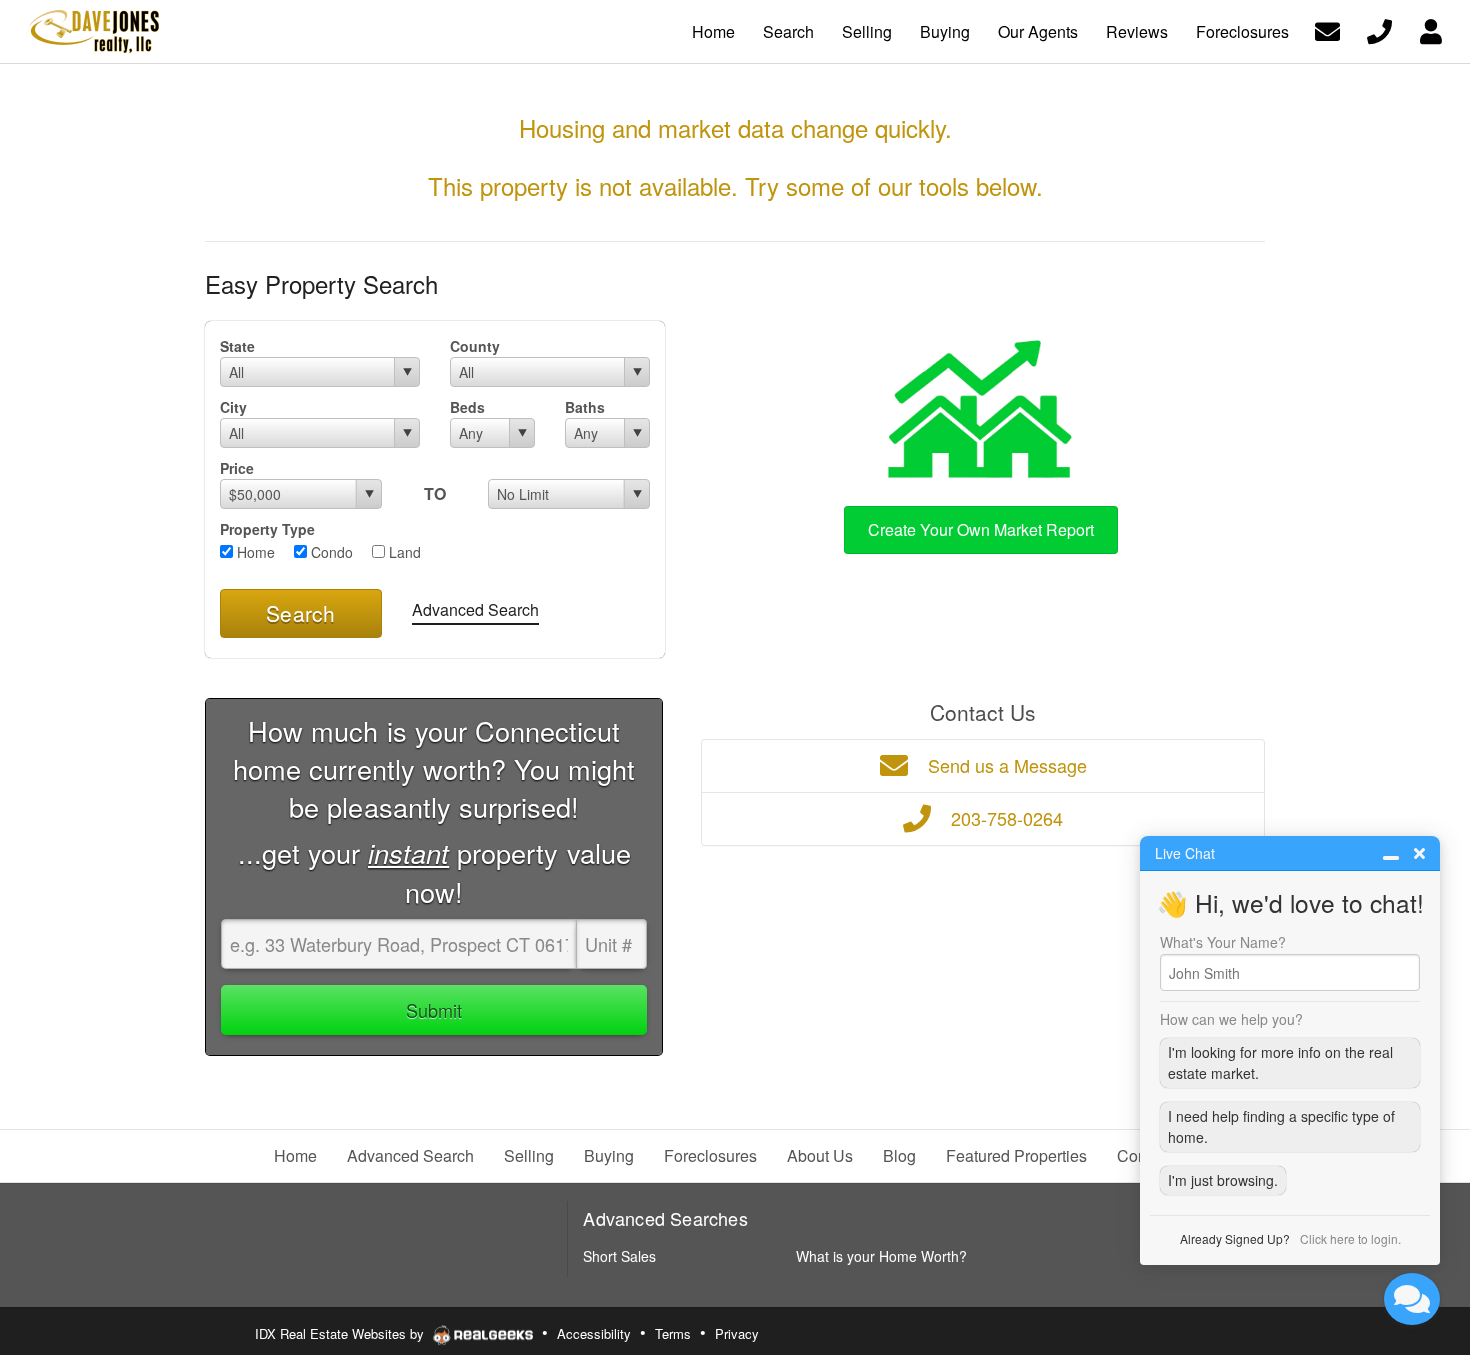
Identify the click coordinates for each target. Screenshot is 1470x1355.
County (475, 346)
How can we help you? (1231, 1019)
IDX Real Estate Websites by (341, 1333)
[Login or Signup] (1431, 29)
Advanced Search (475, 609)
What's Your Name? (1223, 942)
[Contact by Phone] (1379, 29)
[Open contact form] (1327, 29)
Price (237, 468)
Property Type (267, 529)
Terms (673, 1333)
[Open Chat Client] (1412, 1299)
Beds (467, 407)
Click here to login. (1350, 1238)
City (233, 407)
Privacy (737, 1333)
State (237, 346)
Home (254, 552)
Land (403, 552)
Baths (585, 407)
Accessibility (594, 1333)
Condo (330, 552)
